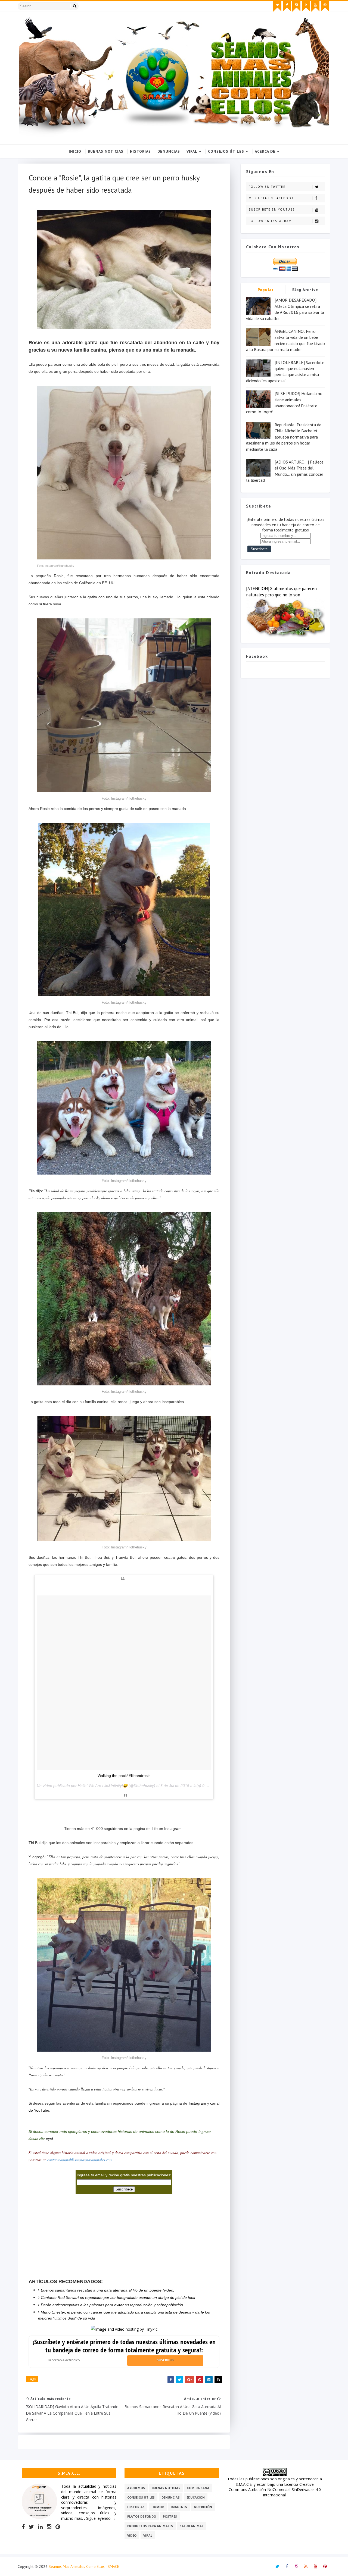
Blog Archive (305, 290)
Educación (196, 2497)
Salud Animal (192, 2526)
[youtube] (315, 6)
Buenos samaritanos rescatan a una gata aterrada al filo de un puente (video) (108, 2290)
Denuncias (169, 151)
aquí (49, 2139)
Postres (170, 2516)
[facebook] (287, 6)
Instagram (173, 1829)
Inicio (75, 151)
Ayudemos (136, 2488)
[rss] (306, 6)
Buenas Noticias (106, 151)
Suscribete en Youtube (272, 209)
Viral (192, 151)
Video (132, 2535)
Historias (140, 151)
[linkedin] (40, 2527)
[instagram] (296, 6)
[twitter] (277, 6)
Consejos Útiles (226, 151)
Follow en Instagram (270, 221)
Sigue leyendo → (101, 2518)
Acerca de (265, 151)
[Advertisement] (124, 1808)
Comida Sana (198, 2488)
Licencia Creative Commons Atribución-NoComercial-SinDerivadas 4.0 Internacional (275, 2490)
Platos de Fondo (142, 2516)
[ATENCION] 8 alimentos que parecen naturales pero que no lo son (281, 592)
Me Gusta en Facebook (271, 198)
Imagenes (179, 2507)
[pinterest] (325, 6)
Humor (158, 2507)
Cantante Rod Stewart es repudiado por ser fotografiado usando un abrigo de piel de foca (118, 2298)
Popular (266, 290)
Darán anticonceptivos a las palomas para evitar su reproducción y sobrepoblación (112, 2305)
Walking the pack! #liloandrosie (124, 1776)
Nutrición (203, 2507)
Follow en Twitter (267, 187)
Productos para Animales (150, 2526)
